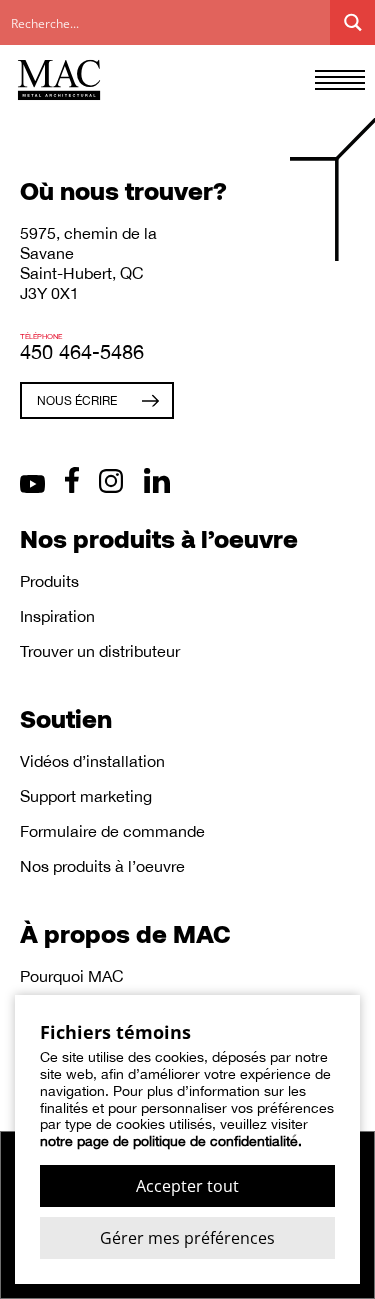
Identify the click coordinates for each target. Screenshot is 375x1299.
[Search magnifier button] (352, 22)
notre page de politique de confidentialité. (171, 1141)
